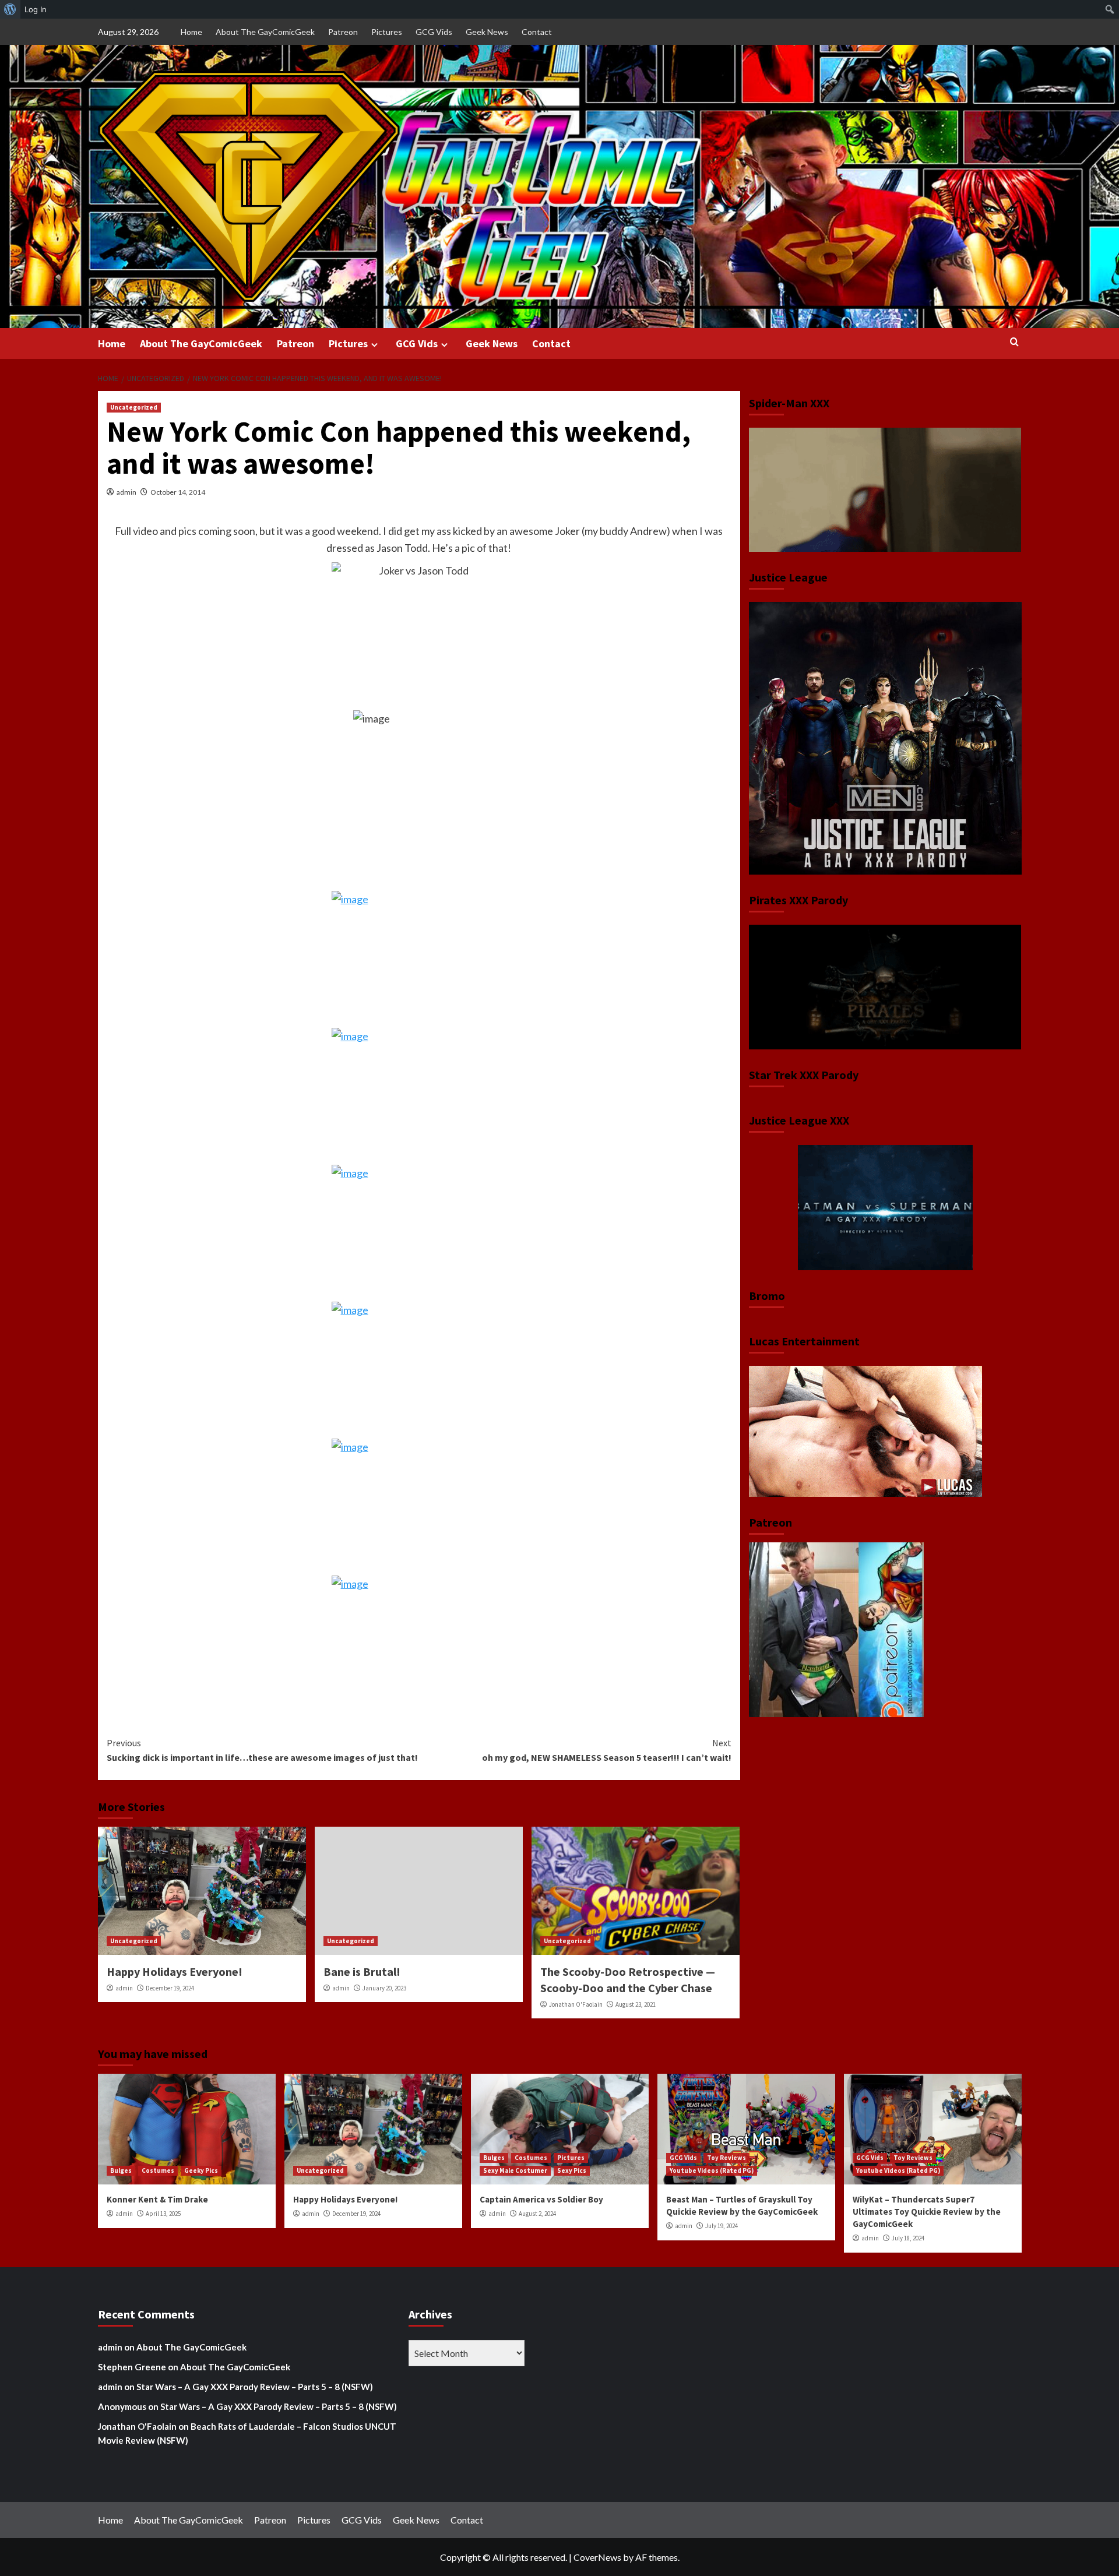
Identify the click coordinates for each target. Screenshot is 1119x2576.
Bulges (121, 2170)
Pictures (387, 32)
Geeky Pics (201, 2170)
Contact (537, 32)
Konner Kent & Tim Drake (157, 2199)
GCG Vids (434, 32)
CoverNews (597, 2557)
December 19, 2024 (170, 1988)
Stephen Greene (132, 2367)
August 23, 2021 (636, 2004)
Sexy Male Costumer (515, 2170)
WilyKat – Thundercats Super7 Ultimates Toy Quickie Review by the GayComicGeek (927, 2212)
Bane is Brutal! (362, 1971)
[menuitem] (10, 9)
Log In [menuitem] (36, 9)
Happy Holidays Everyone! (175, 1971)
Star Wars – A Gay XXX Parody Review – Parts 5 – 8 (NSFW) (255, 2387)
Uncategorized (134, 407)
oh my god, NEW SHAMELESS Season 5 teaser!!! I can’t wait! (607, 1750)
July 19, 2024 (722, 2226)
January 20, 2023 (384, 1988)
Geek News (487, 32)
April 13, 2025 (163, 2214)
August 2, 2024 (537, 2214)
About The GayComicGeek (265, 32)
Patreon (343, 32)
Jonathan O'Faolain (576, 2004)
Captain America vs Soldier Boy (541, 2199)
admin (126, 492)
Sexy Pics (572, 2170)
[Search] (1014, 342)
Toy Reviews (726, 2158)
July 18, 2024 (908, 2238)
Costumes (158, 2170)
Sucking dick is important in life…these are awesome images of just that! (262, 1750)
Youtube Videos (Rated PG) (712, 2170)
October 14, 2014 (178, 492)
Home (191, 32)
